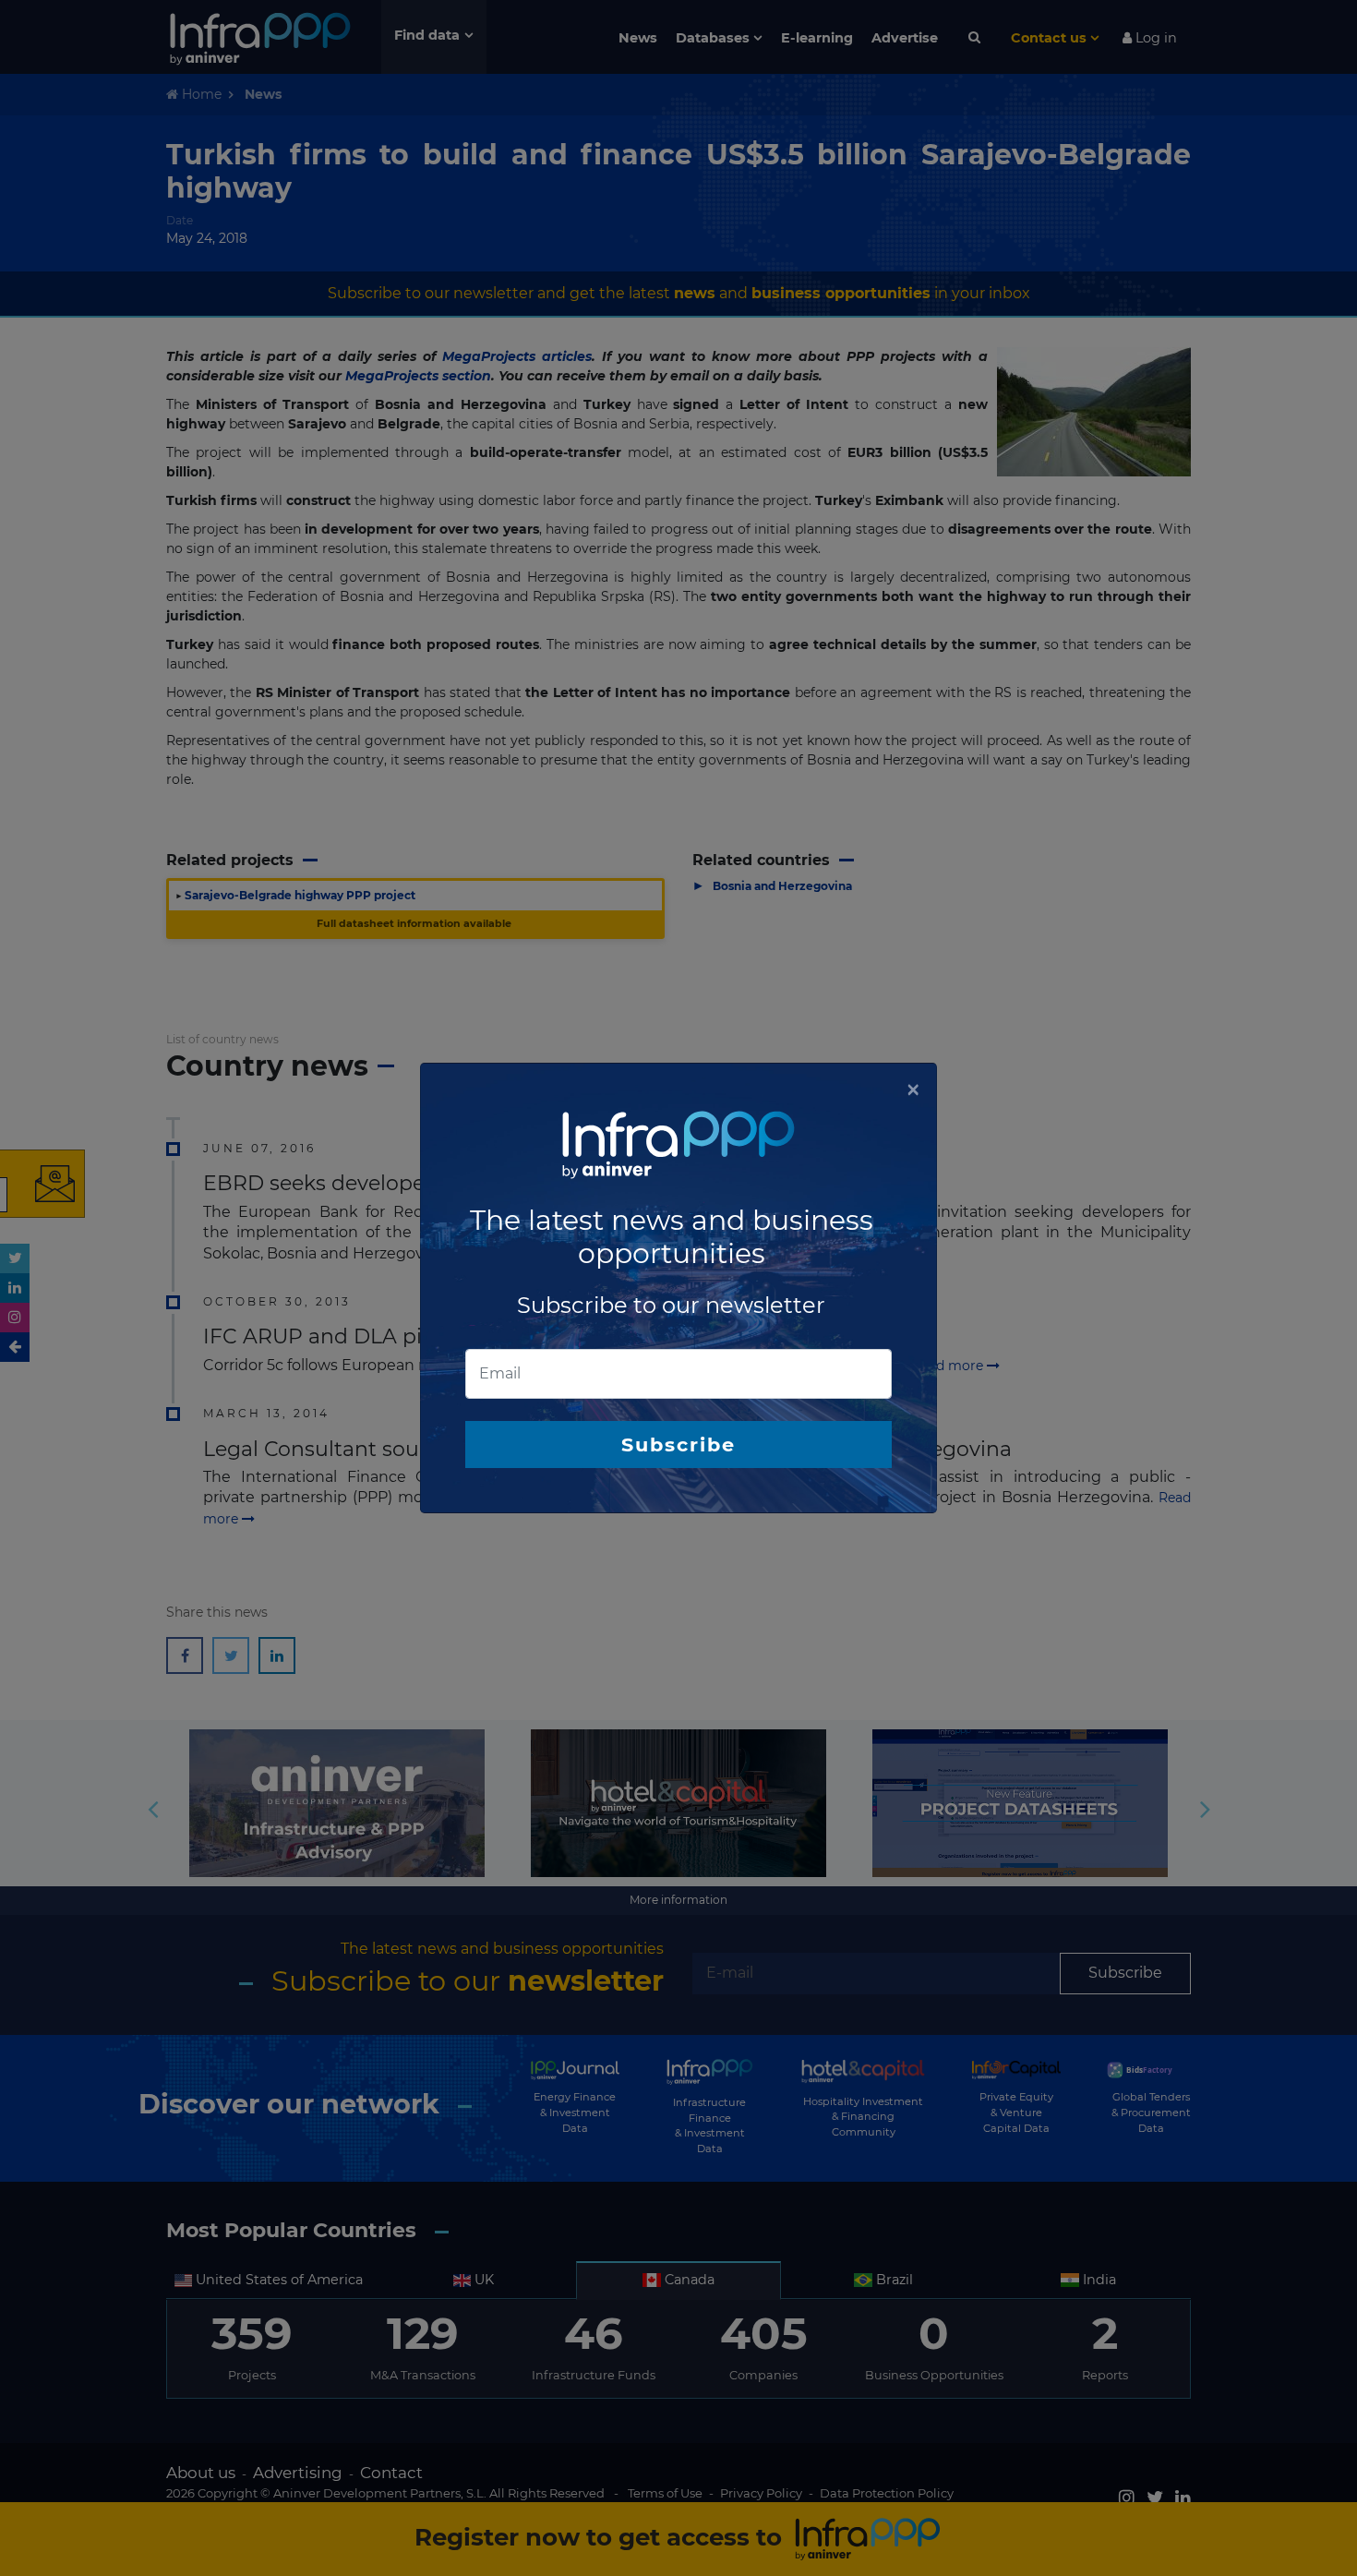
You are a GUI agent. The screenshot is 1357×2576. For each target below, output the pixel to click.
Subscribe (678, 1444)
